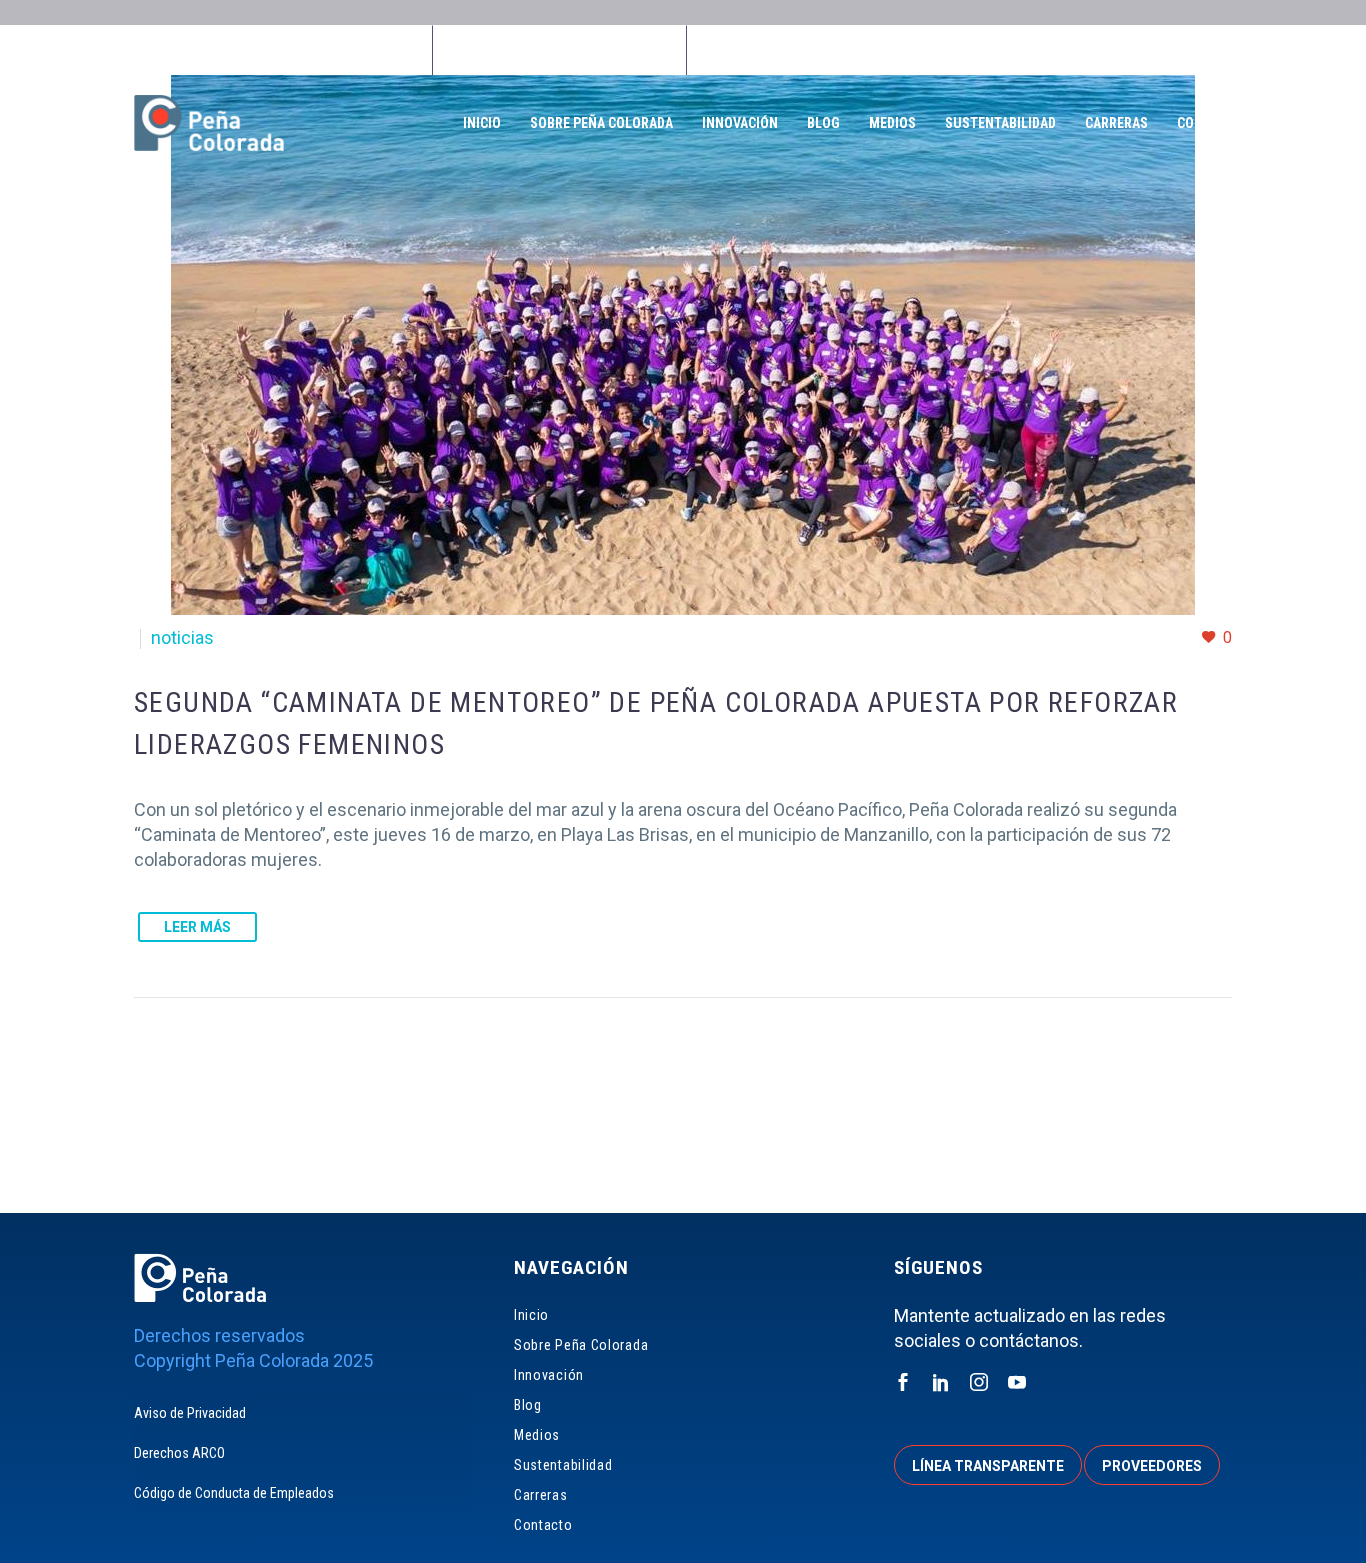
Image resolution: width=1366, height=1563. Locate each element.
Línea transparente (988, 1466)
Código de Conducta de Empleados (234, 1493)
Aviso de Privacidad (190, 1413)
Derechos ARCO (179, 1453)
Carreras (1116, 123)
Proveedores (950, 50)
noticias (182, 637)
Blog (823, 123)
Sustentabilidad (1000, 123)
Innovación (740, 123)
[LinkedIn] (577, 50)
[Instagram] (607, 50)
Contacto (1210, 123)
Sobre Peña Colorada (601, 123)
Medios (892, 123)
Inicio (482, 123)
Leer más (197, 927)
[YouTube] (637, 50)
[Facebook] (547, 50)
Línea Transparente (780, 50)
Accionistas (1095, 50)
